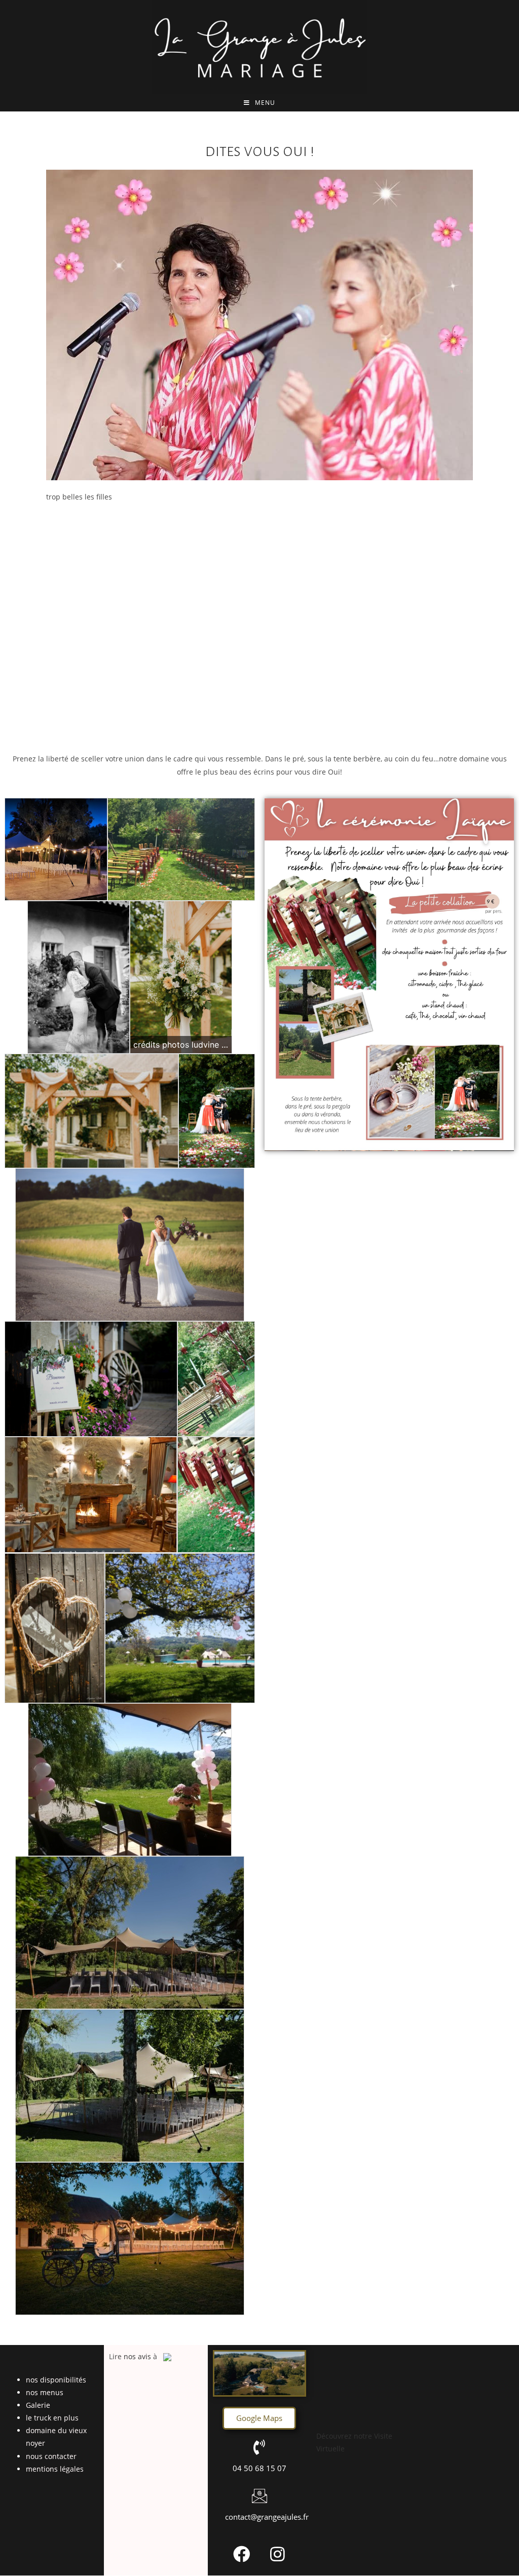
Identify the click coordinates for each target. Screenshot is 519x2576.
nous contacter (51, 2456)
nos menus (45, 2392)
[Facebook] (241, 2554)
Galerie (38, 2405)
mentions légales (55, 2469)
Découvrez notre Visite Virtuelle (354, 2442)
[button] (259, 2418)
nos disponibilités (56, 2380)
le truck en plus (52, 2418)
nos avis (137, 2356)
